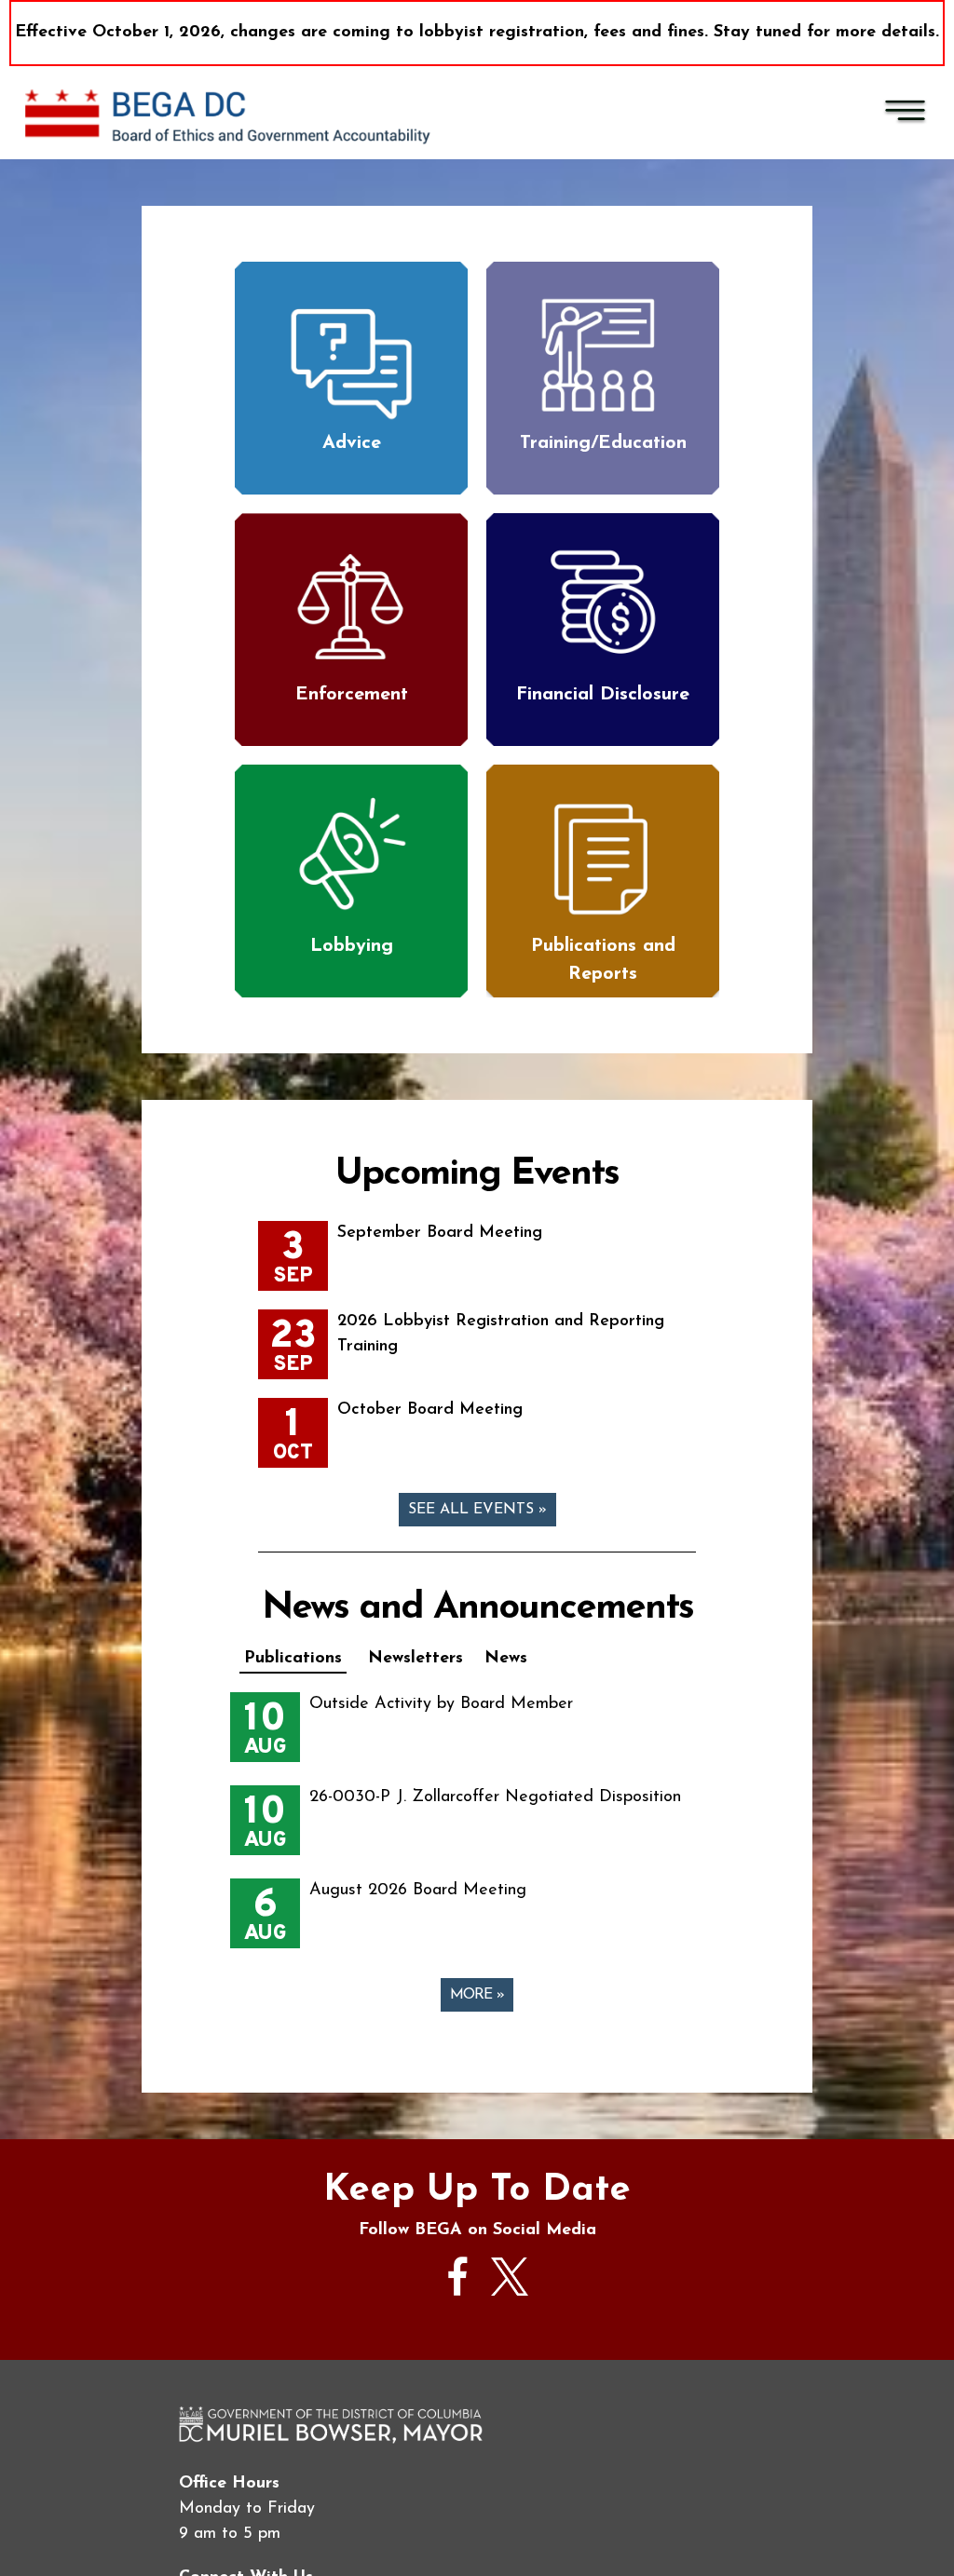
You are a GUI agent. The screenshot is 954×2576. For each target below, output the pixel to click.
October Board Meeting (430, 1410)
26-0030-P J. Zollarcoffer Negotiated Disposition (495, 1797)
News (506, 1659)
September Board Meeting (440, 1233)
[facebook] (458, 2305)
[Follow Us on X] (510, 2292)
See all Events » (477, 1510)
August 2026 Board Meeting (418, 1891)
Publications (293, 1659)
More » (477, 1995)
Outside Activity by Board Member (441, 1704)
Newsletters (416, 1659)
